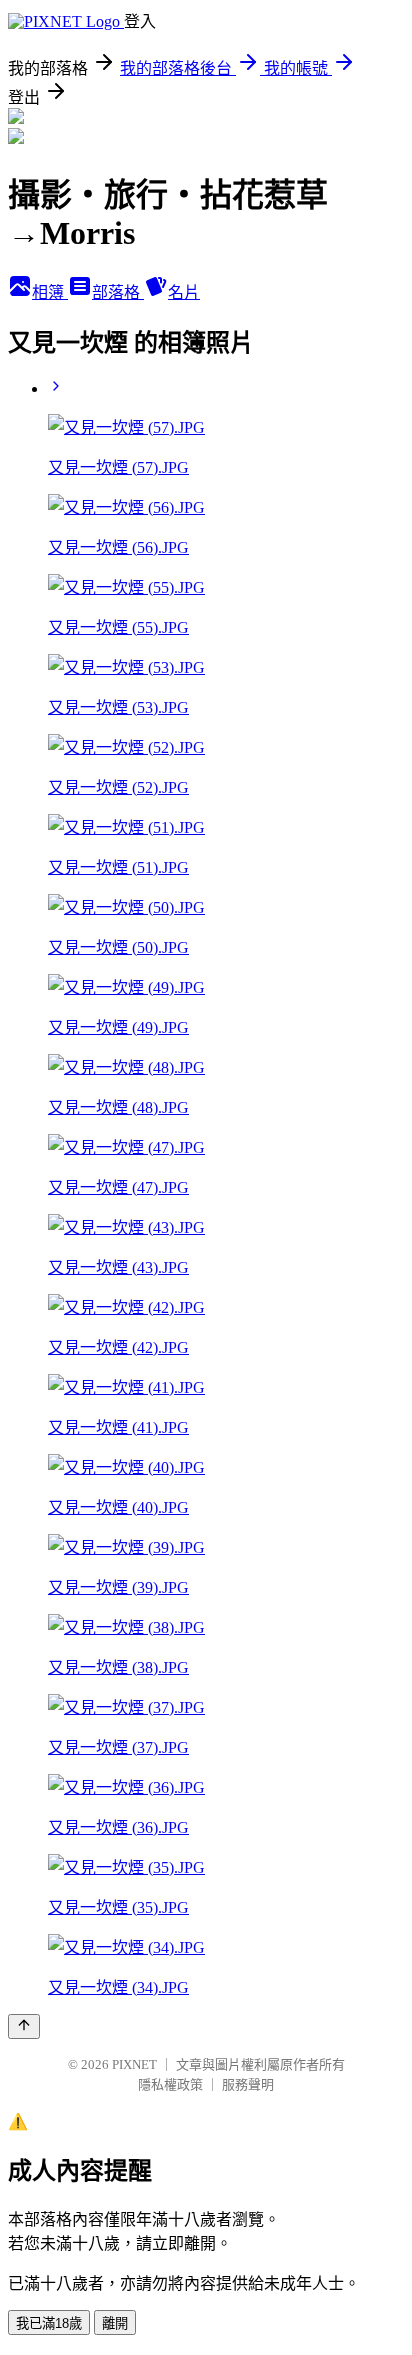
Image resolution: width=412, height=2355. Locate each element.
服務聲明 (248, 2084)
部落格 (118, 292)
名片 (184, 292)
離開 (115, 2323)
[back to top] (24, 2026)
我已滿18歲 (49, 2323)
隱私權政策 (170, 2084)
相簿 (50, 292)
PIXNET (134, 2064)
